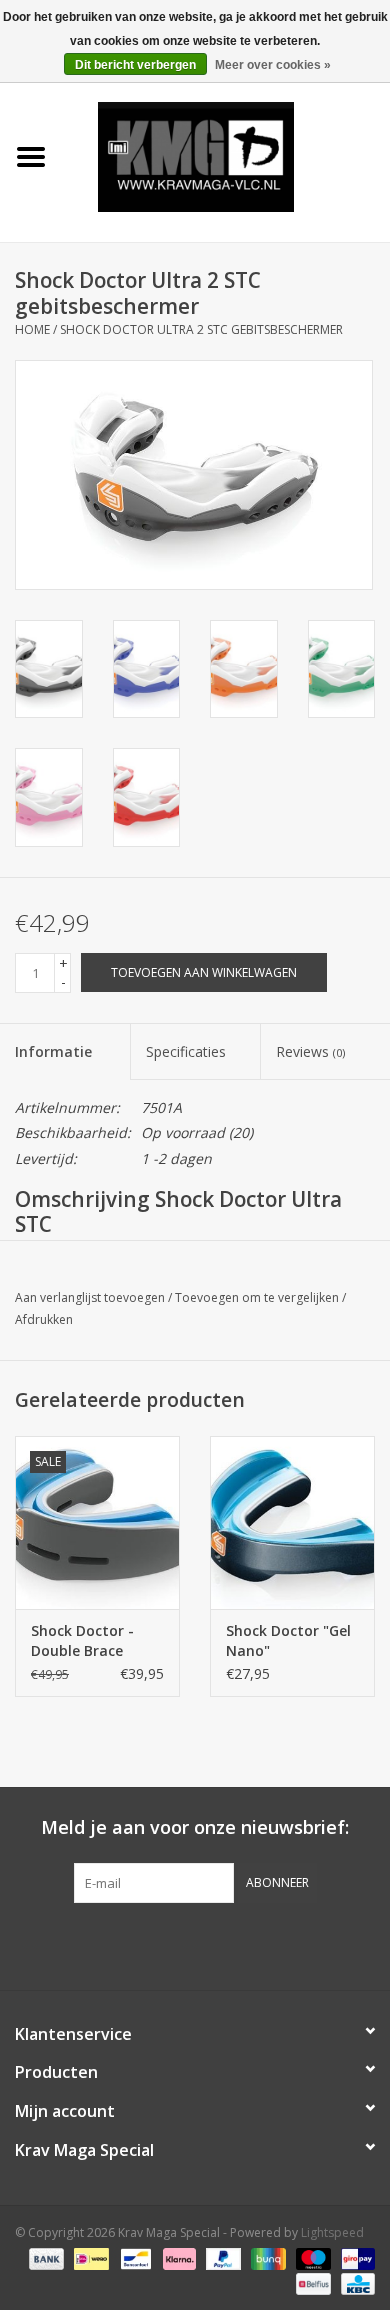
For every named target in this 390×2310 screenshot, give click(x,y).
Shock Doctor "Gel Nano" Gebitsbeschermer (289, 1641)
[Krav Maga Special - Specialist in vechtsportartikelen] (226, 155)
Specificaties (186, 1051)
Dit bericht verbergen (135, 65)
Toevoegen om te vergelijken (258, 1297)
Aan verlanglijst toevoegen (90, 1297)
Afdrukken (44, 1319)
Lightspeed (332, 2232)
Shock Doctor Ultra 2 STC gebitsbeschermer (201, 329)
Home (32, 329)
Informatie (53, 1051)
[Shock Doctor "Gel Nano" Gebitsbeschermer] (292, 1522)
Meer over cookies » (273, 65)
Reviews (310, 1051)
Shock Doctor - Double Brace (82, 1640)
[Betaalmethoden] (44, 2257)
